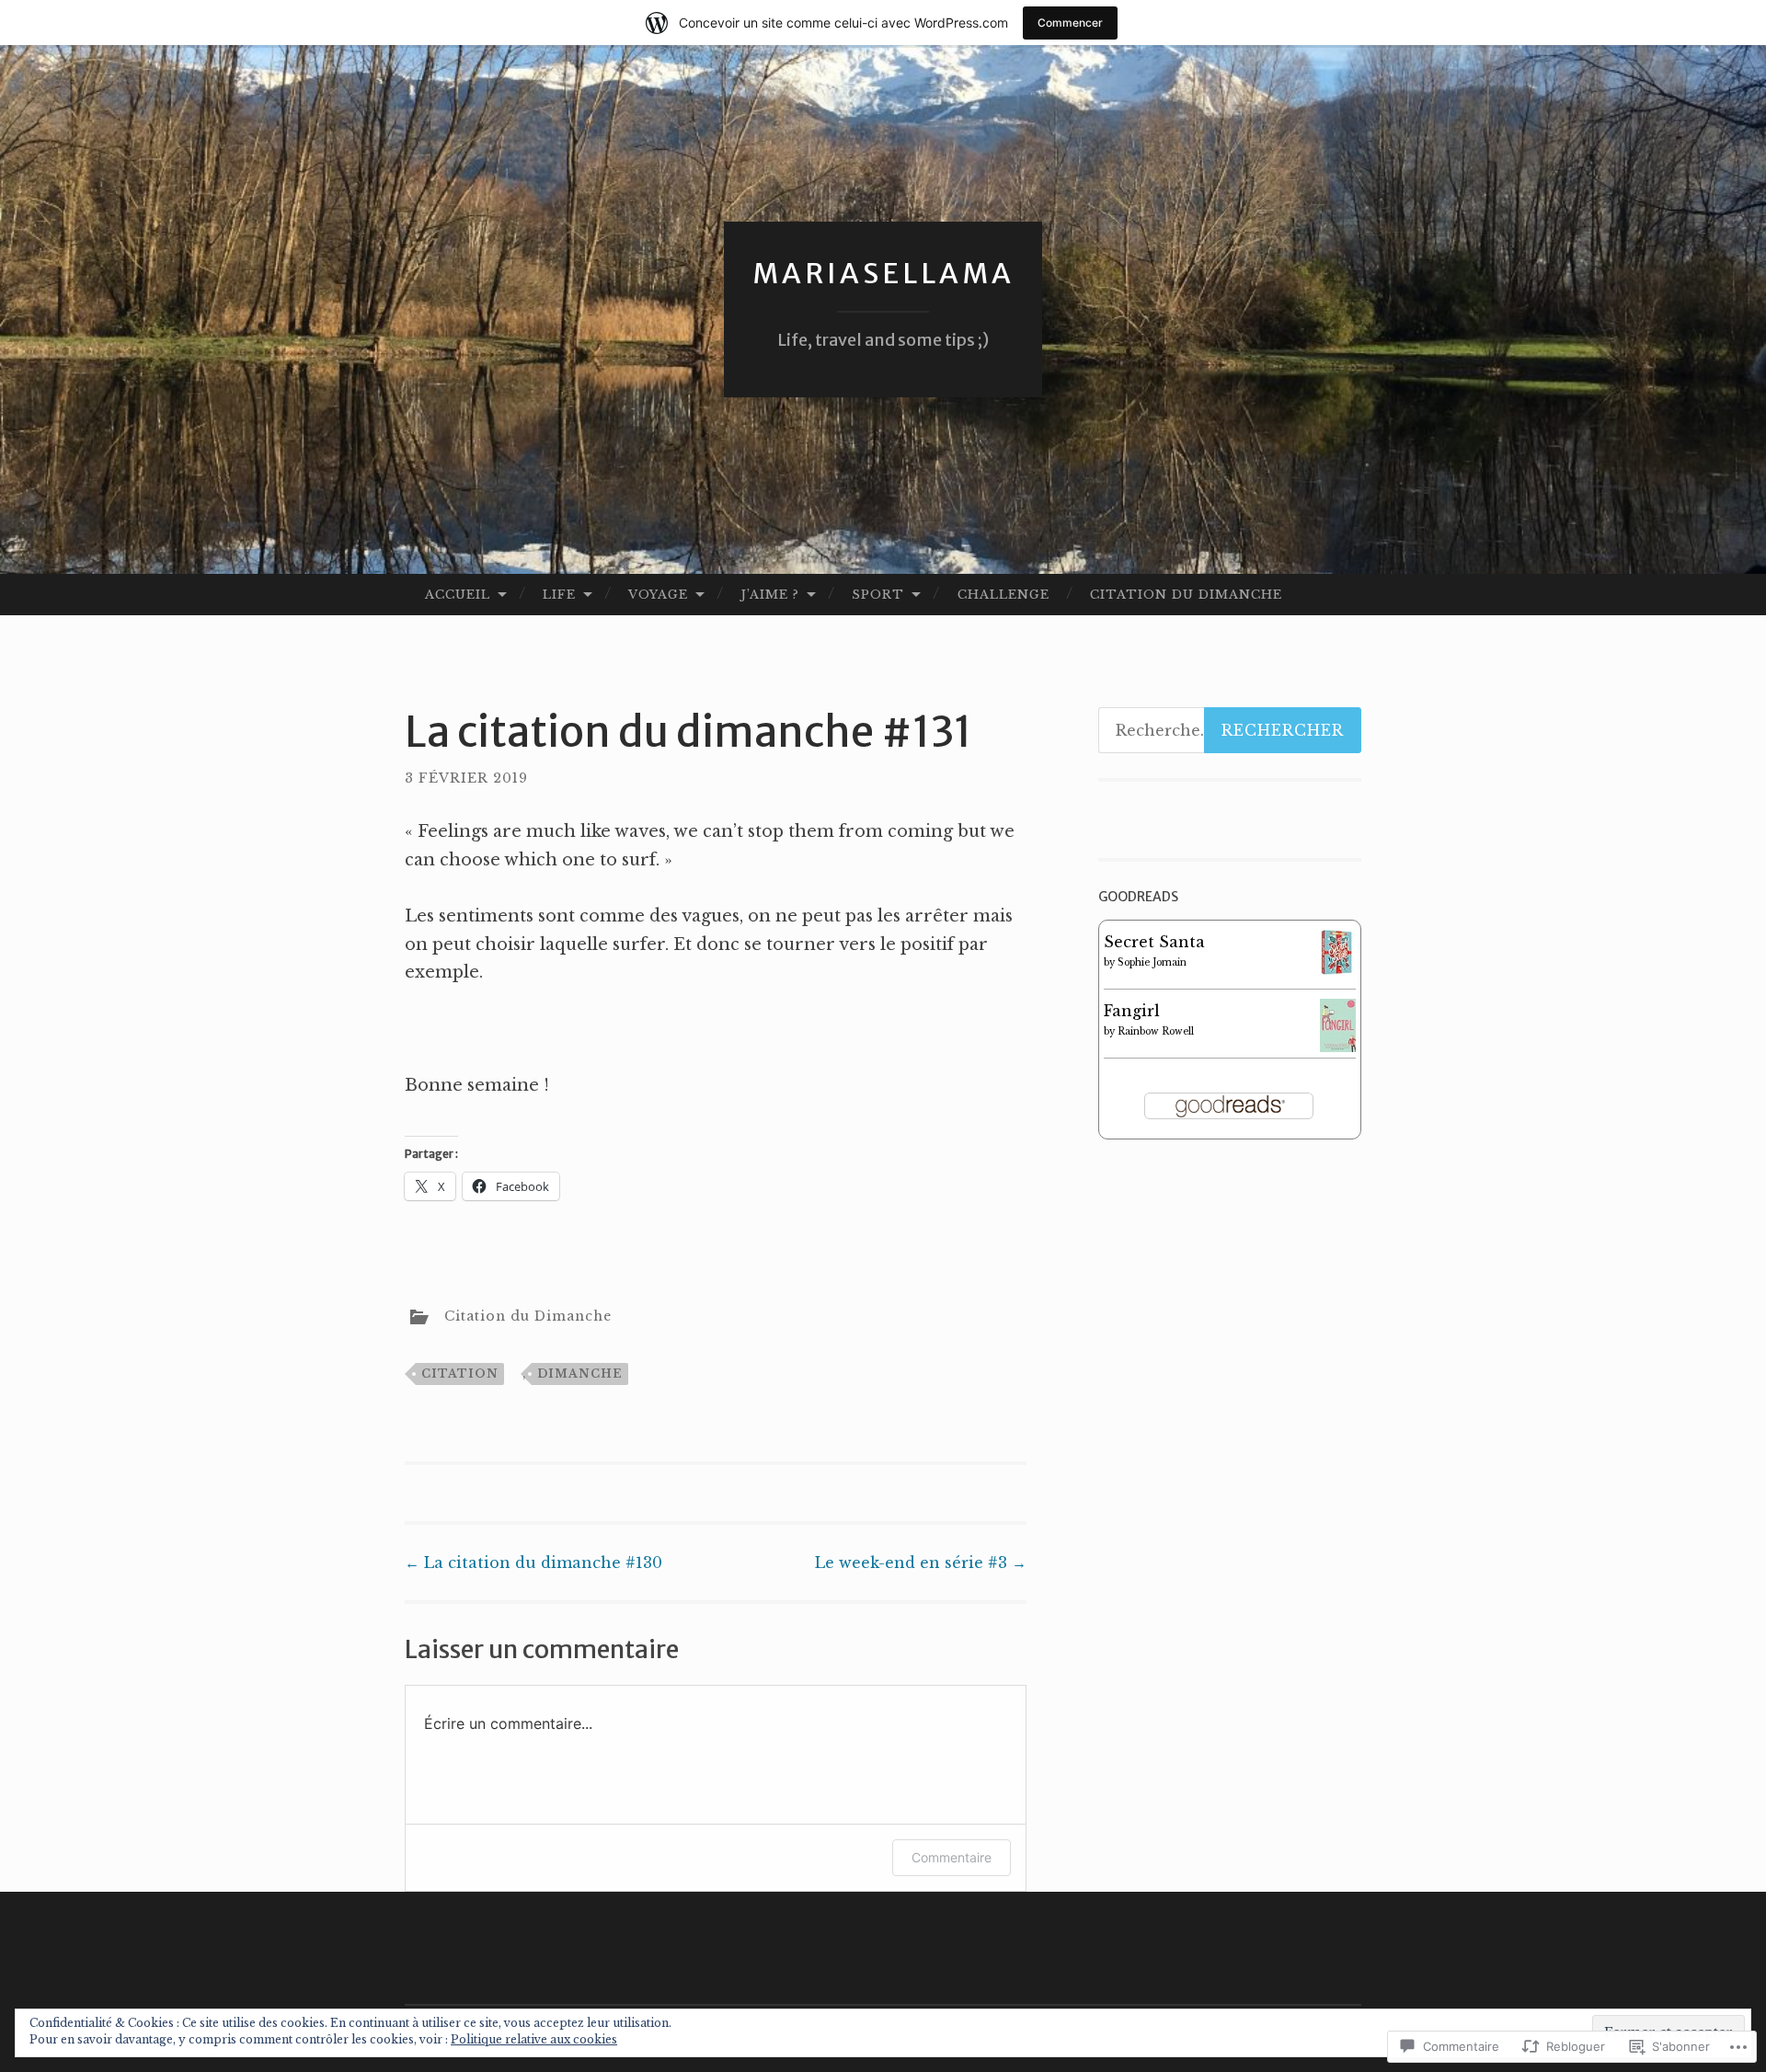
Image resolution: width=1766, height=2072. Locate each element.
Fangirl (1132, 1011)
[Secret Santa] (1338, 969)
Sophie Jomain (1152, 962)
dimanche (580, 1374)
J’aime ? (770, 595)
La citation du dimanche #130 (533, 1563)
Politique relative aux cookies (534, 2039)
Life (559, 595)
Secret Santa (1154, 942)
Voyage (658, 595)
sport (878, 595)
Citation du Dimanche (1186, 595)
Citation (460, 1374)
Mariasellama (883, 273)
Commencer (1070, 23)
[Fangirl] (1338, 1047)
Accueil (458, 595)
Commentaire (952, 1857)
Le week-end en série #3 (921, 1563)
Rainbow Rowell (1156, 1031)
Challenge (1003, 595)
